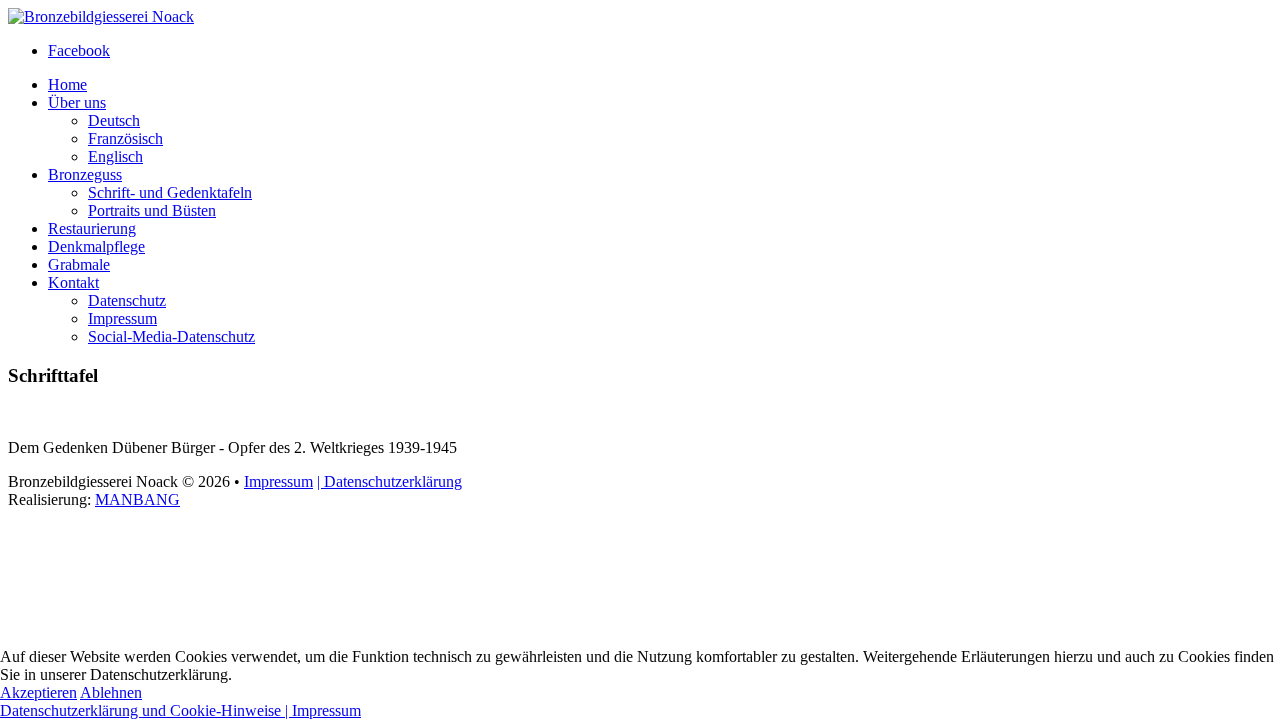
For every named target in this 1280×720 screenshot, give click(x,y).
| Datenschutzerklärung (389, 481)
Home (67, 84)
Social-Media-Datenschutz (171, 336)
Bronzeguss (85, 174)
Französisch (125, 138)
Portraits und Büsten (152, 210)
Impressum (122, 318)
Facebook (79, 50)
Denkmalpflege (96, 246)
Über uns (77, 102)
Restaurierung (92, 228)
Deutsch (114, 120)
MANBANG (137, 499)
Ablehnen (111, 692)
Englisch (115, 156)
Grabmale (79, 264)
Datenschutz (127, 300)
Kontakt (73, 282)
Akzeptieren (38, 692)
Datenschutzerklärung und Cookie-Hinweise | (146, 710)
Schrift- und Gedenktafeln (170, 192)
